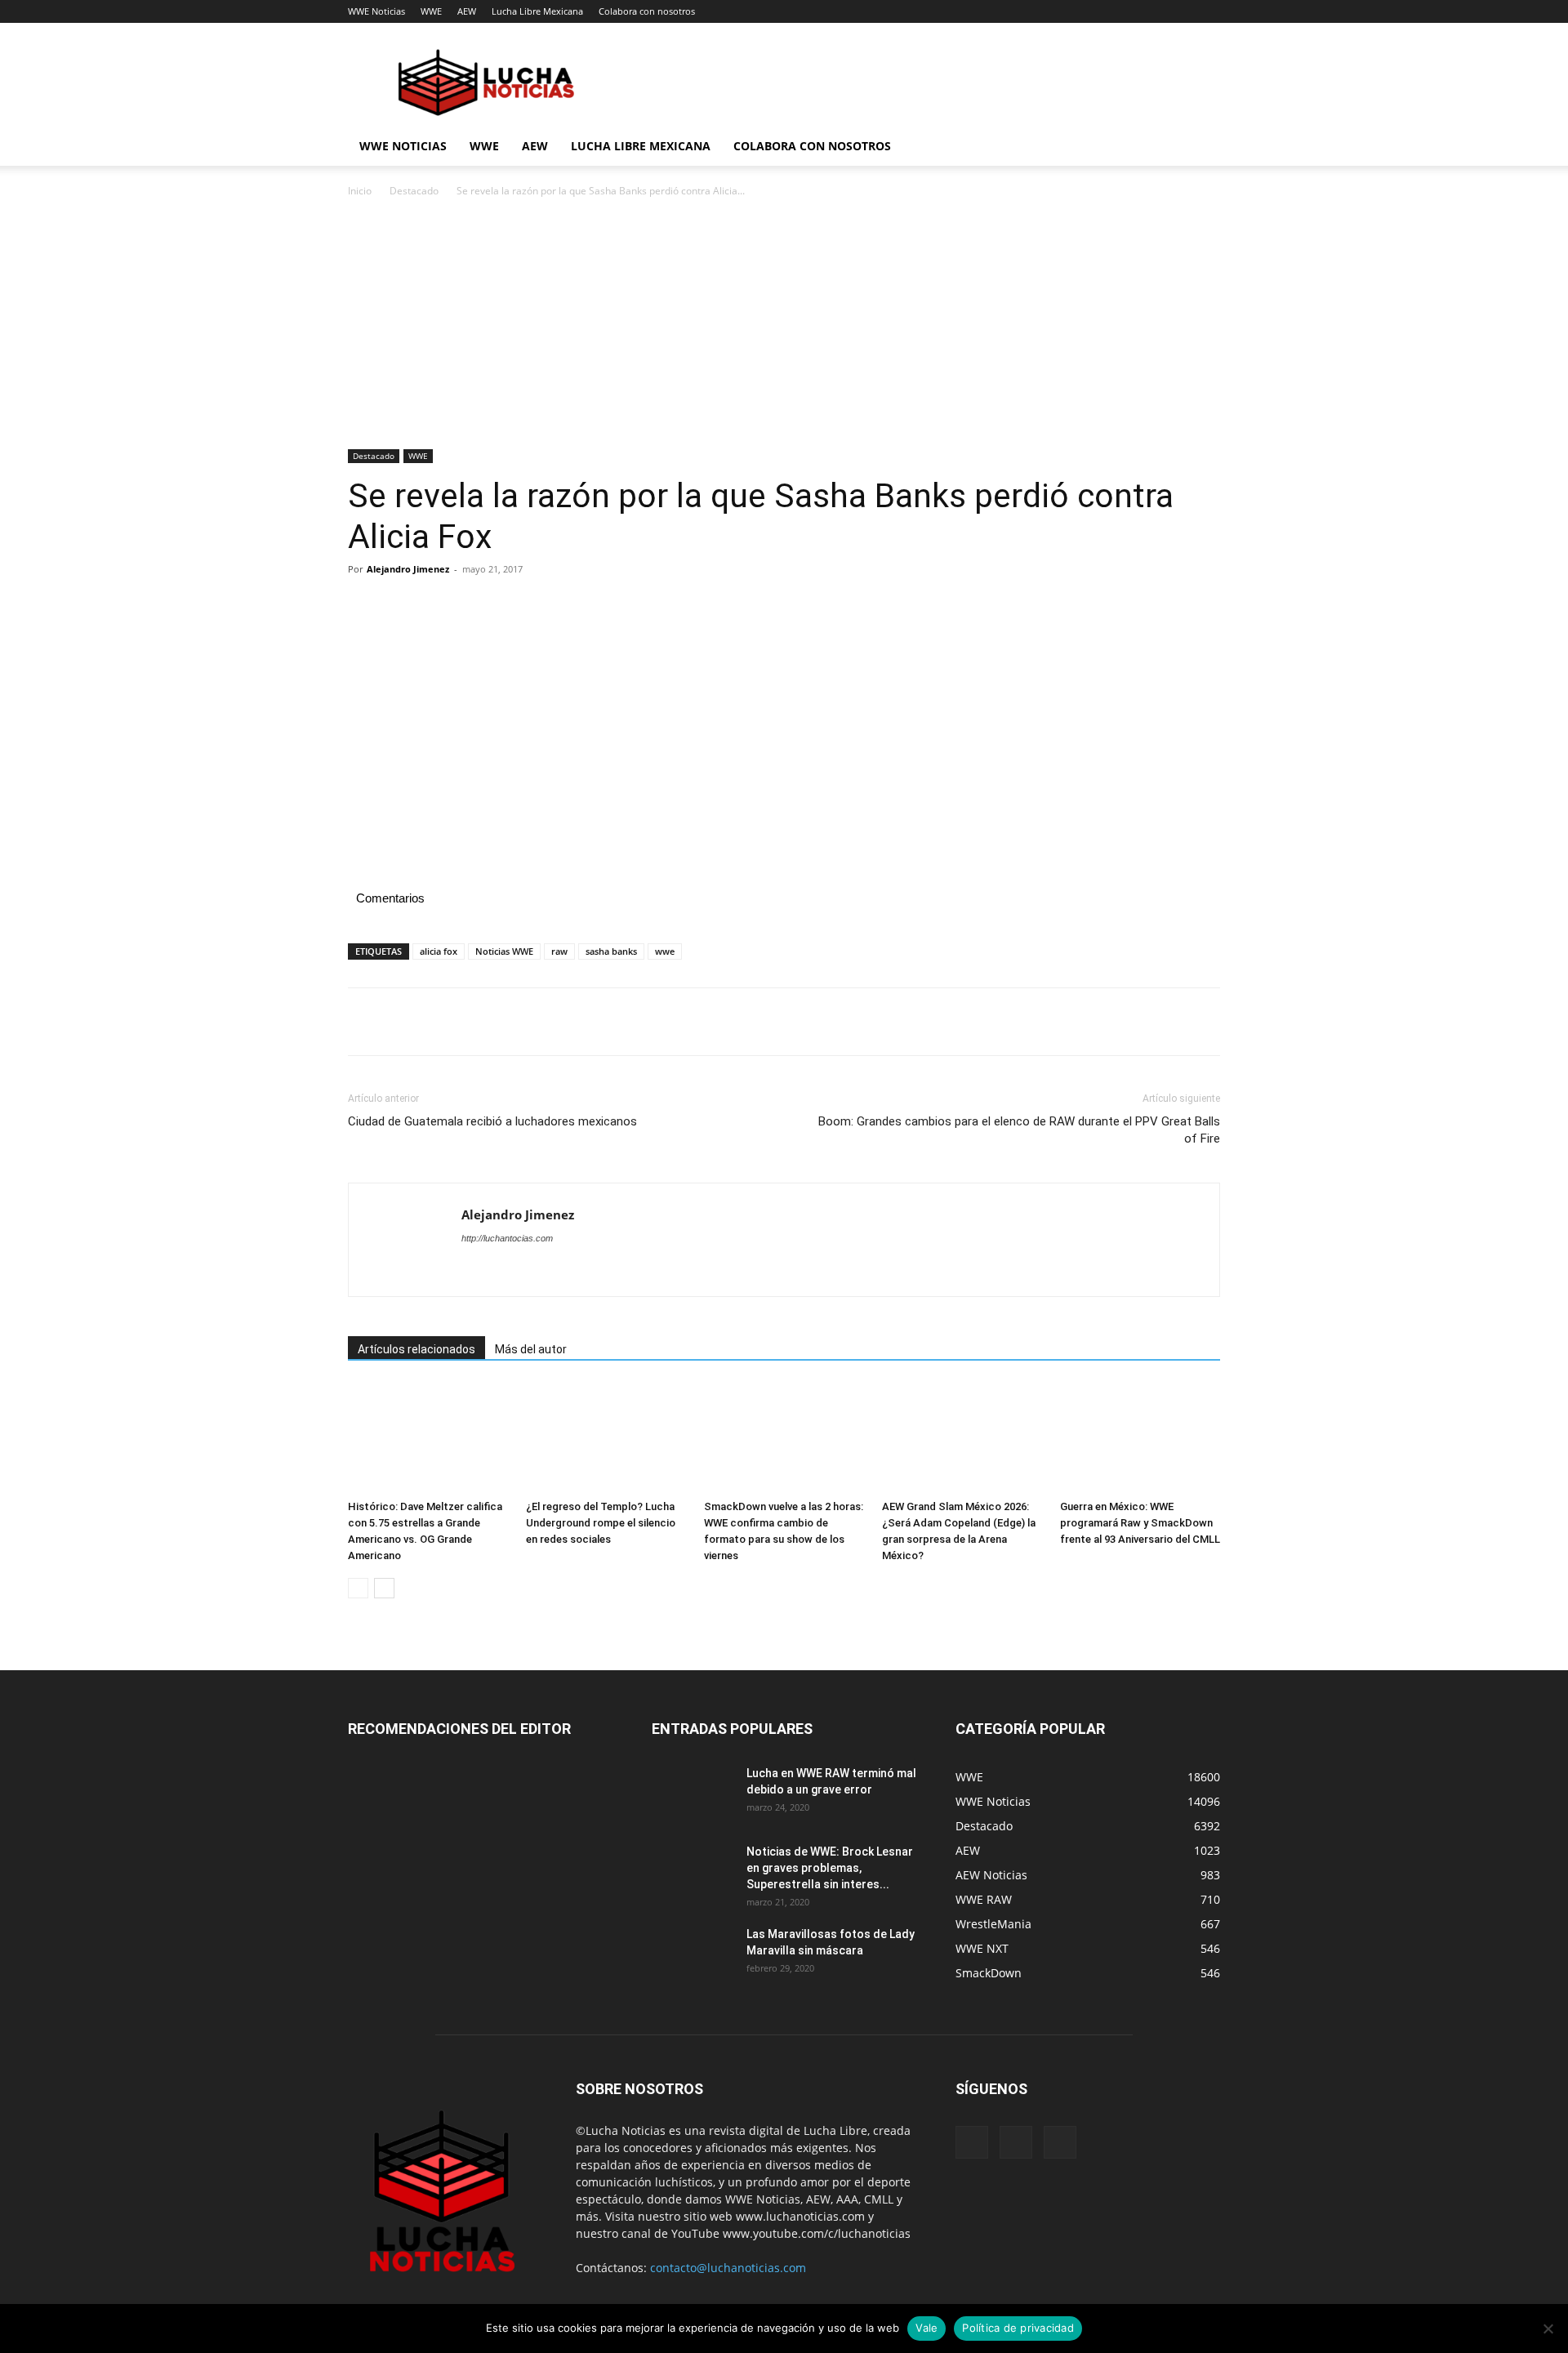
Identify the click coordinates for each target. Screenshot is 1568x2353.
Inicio (360, 191)
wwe (665, 951)
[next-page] (384, 1588)
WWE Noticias (376, 11)
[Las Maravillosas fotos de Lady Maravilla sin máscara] (693, 1954)
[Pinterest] (439, 606)
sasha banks (611, 951)
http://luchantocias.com (507, 1238)
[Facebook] (364, 606)
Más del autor (531, 1349)
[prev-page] (358, 1588)
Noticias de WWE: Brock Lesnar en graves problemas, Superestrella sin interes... (830, 1868)
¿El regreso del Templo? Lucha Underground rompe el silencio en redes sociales (601, 1523)
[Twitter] (402, 606)
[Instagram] (1016, 2142)
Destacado (414, 191)
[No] (1548, 2328)
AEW (467, 11)
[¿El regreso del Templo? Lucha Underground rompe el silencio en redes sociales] (606, 1438)
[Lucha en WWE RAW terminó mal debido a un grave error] (693, 1794)
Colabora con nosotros (647, 11)
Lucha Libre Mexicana (537, 11)
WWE (431, 11)
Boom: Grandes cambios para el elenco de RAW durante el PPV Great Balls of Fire (1019, 1130)
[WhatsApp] (477, 606)
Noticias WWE (504, 951)
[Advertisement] (784, 328)
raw (559, 951)
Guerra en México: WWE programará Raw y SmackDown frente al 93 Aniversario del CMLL (1140, 1523)
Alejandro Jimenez (408, 569)
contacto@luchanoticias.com (728, 2268)
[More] (515, 606)
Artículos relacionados (416, 1349)
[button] (1200, 147)
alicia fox (439, 951)
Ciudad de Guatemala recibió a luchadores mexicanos (492, 1121)
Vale (927, 2328)
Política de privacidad (1018, 2328)
